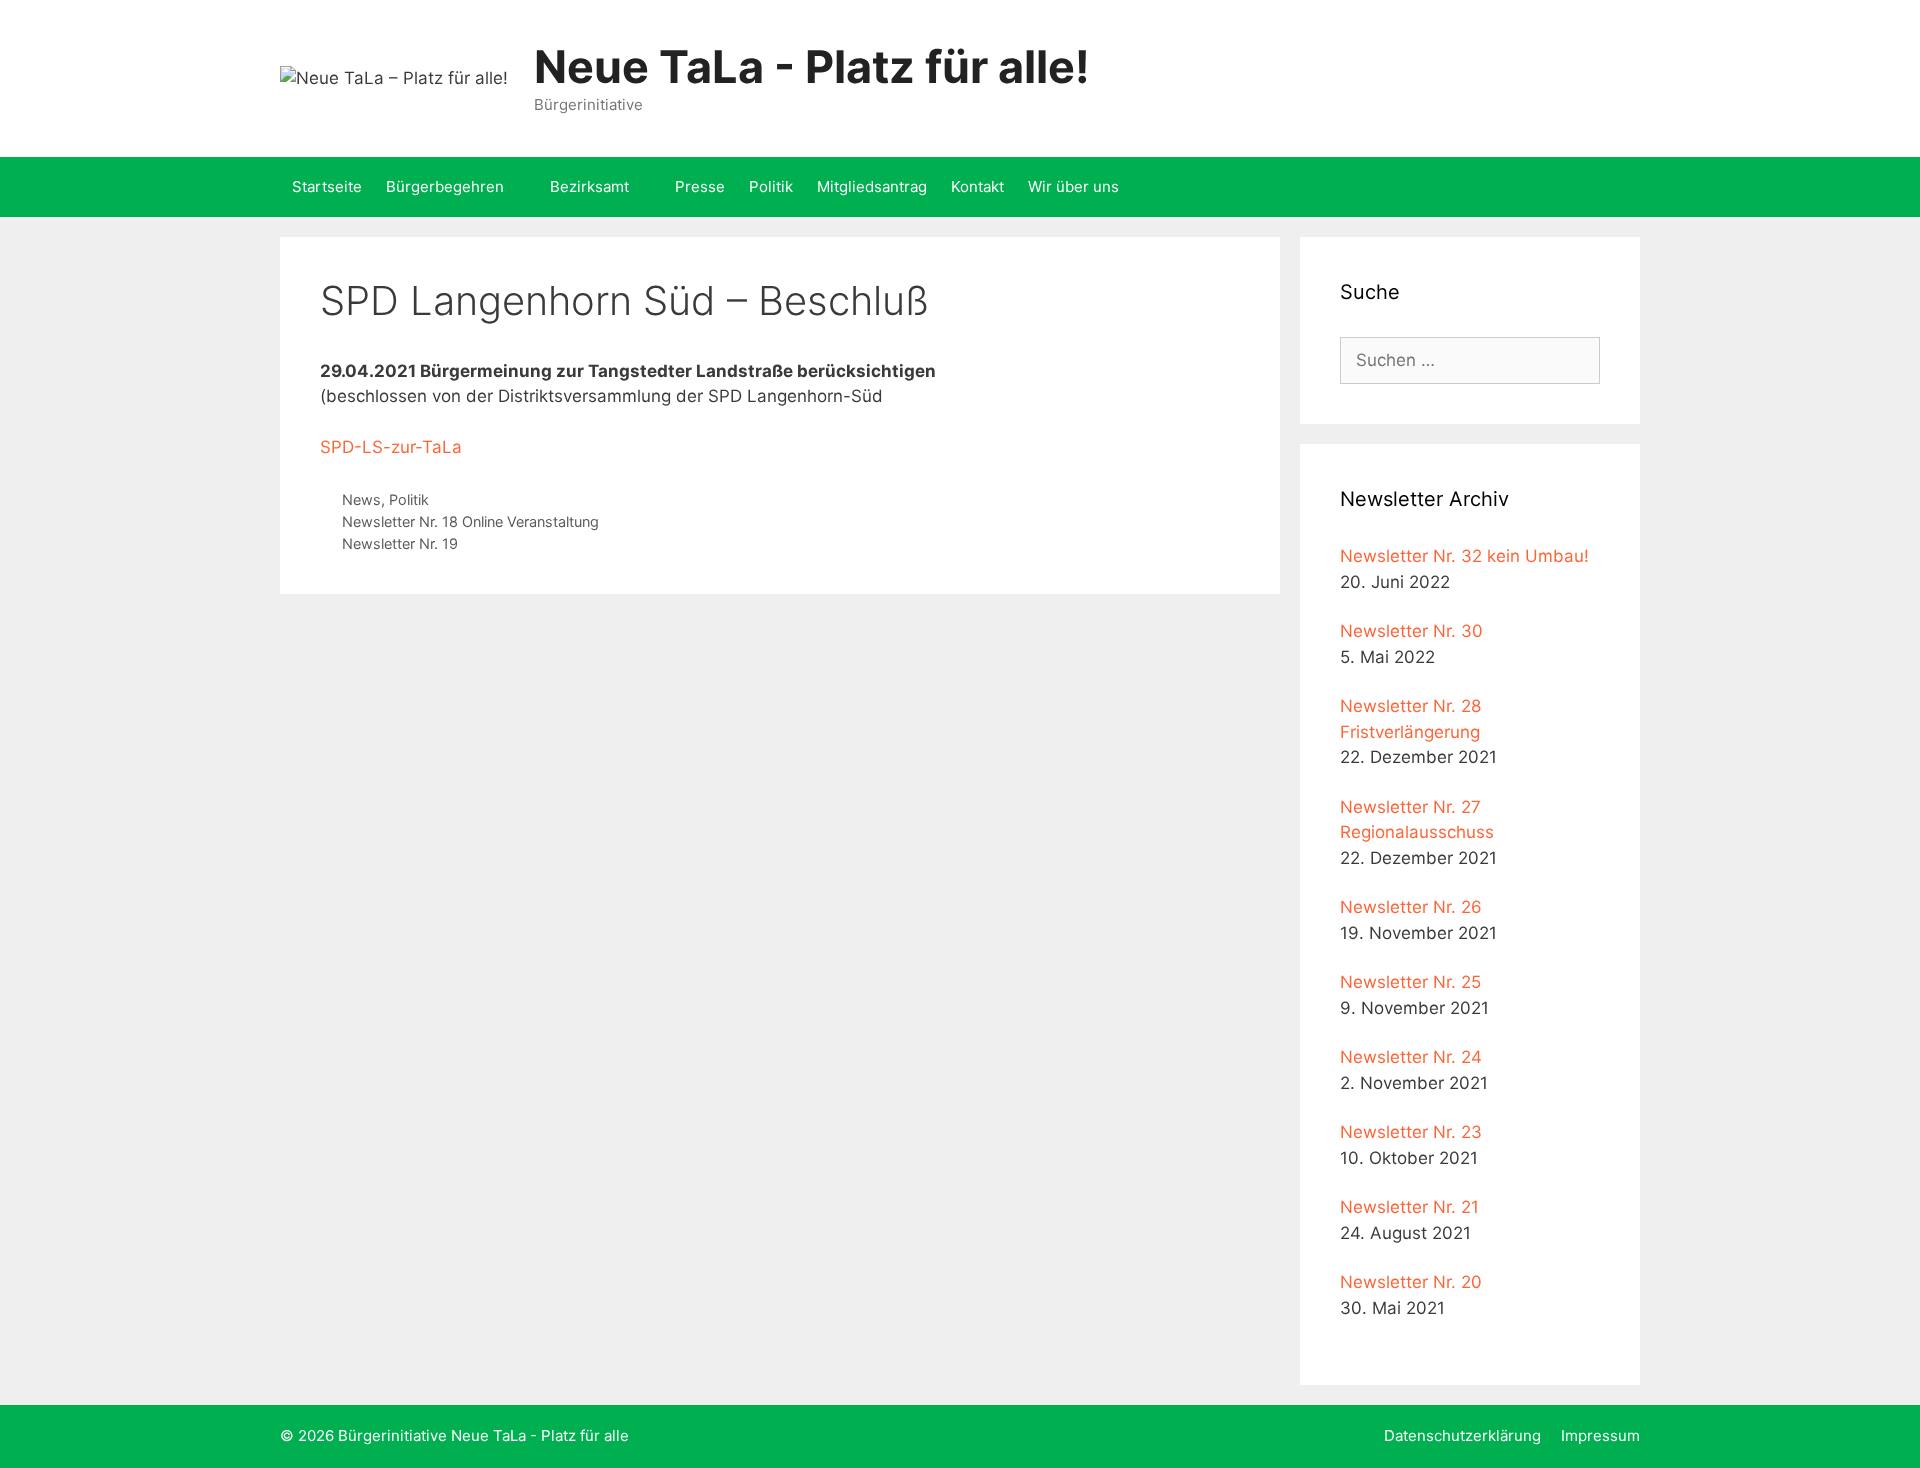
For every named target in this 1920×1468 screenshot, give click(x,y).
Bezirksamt (589, 186)
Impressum (1600, 1435)
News (361, 499)
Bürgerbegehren (445, 186)
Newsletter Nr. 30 (1411, 631)
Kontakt (977, 186)
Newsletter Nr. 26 (1411, 907)
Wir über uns (1073, 186)
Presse (700, 186)
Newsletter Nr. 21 (1409, 1207)
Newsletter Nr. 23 (1411, 1132)
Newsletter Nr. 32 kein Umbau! (1464, 556)
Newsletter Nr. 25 (1410, 982)
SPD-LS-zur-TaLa (391, 447)
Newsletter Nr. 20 (1411, 1282)
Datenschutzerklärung (1462, 1435)
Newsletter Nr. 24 (1411, 1057)
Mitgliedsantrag (872, 186)
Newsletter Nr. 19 (400, 543)
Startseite (327, 186)
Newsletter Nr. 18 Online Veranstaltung (470, 521)
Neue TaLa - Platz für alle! (812, 66)
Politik (771, 186)
